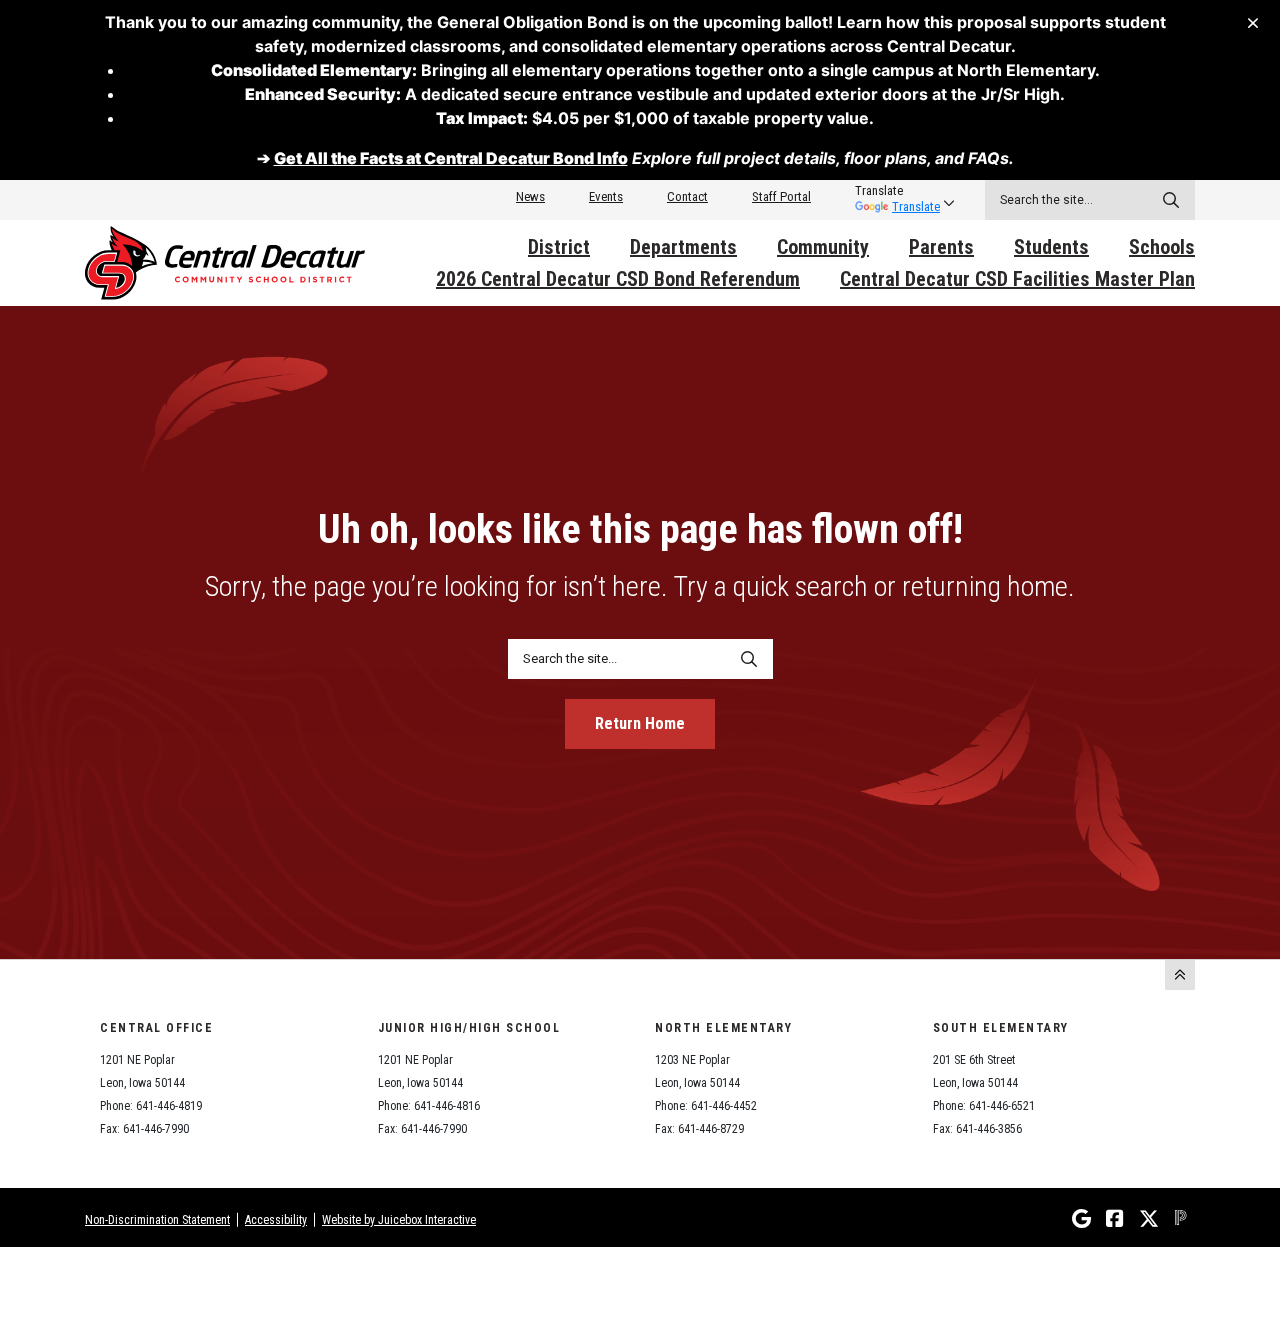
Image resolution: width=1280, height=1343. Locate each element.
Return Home (640, 723)
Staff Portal (781, 196)
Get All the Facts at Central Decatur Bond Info (451, 158)
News (530, 196)
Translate (916, 206)
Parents (941, 247)
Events (606, 196)
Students (1051, 247)
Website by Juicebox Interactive (399, 1220)
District (559, 247)
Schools (1162, 247)
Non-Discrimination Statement (157, 1220)
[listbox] (897, 191)
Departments (683, 247)
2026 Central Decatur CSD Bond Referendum (618, 279)
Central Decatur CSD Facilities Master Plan (1017, 279)
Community (823, 247)
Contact (687, 196)
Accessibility (276, 1220)
